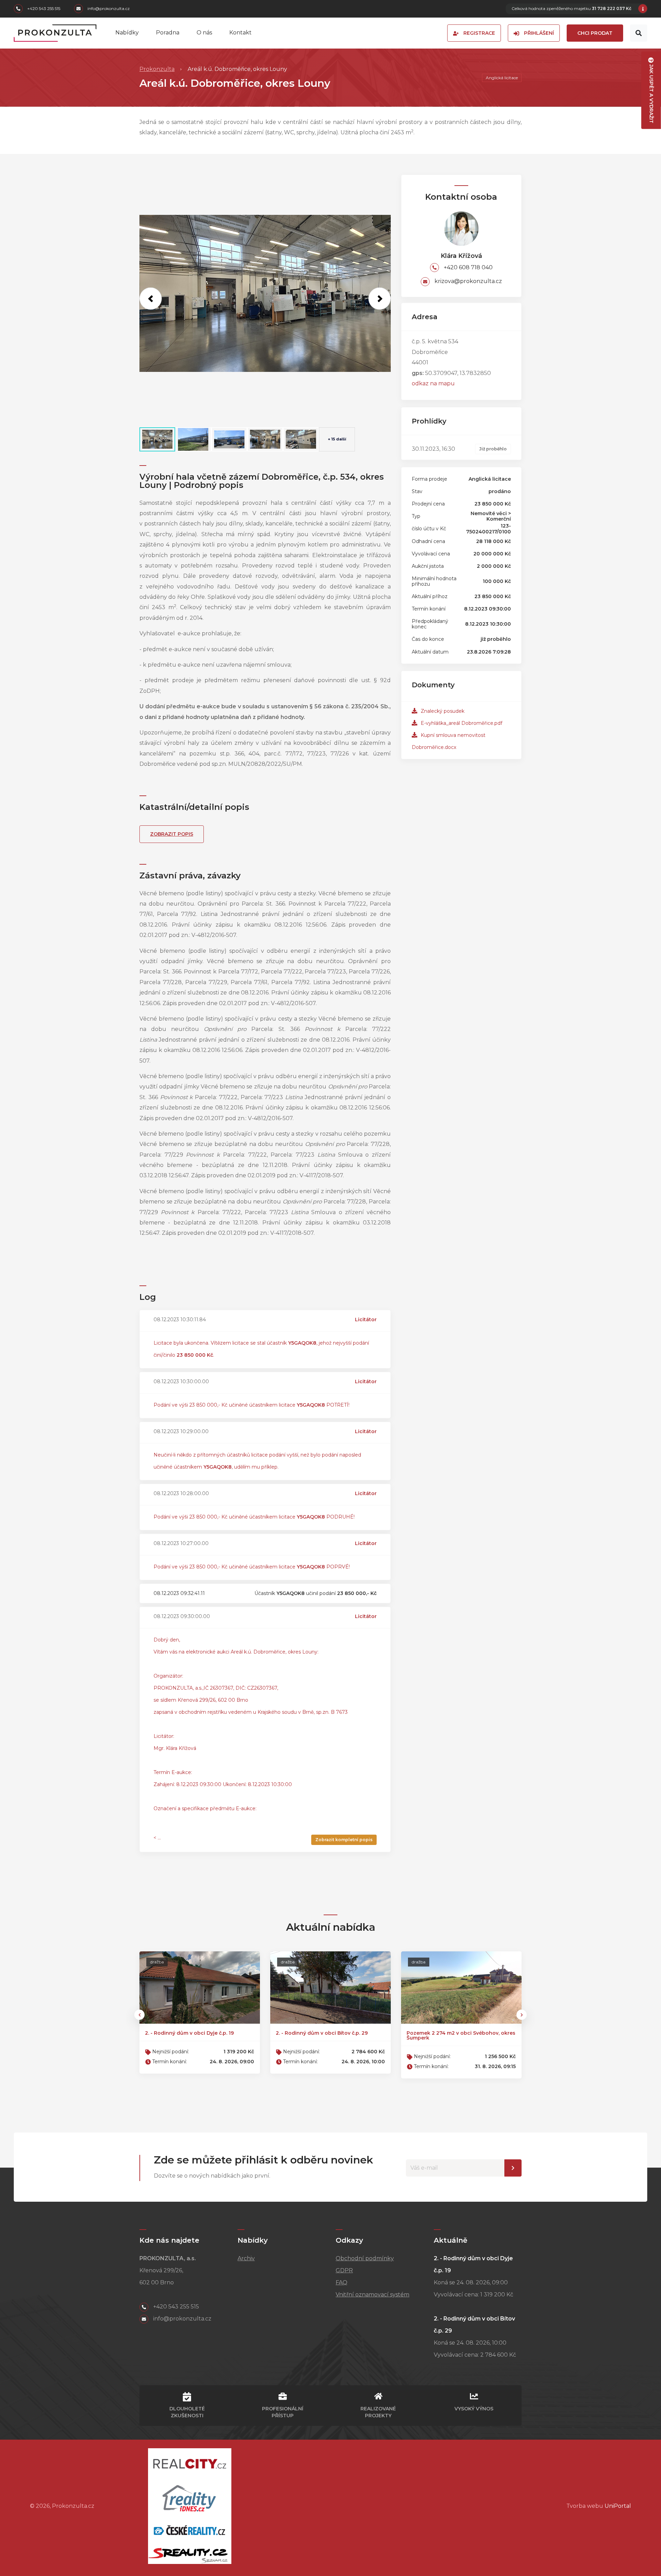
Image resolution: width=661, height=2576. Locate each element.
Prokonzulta (157, 69)
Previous (139, 2015)
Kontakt (240, 33)
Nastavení (513, 2168)
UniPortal (618, 2506)
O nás (204, 33)
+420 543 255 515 (43, 9)
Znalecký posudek (442, 711)
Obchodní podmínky (365, 2258)
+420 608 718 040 (468, 267)
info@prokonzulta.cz (108, 9)
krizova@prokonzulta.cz (468, 281)
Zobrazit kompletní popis (344, 1840)
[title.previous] (151, 298)
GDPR (344, 2270)
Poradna (168, 33)
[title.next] (380, 298)
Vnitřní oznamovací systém (373, 2295)
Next (522, 2015)
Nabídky (127, 33)
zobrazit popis (172, 834)
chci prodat (595, 33)
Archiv (246, 2258)
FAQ (342, 2282)
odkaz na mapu (433, 383)
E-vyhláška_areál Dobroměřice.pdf (461, 723)
